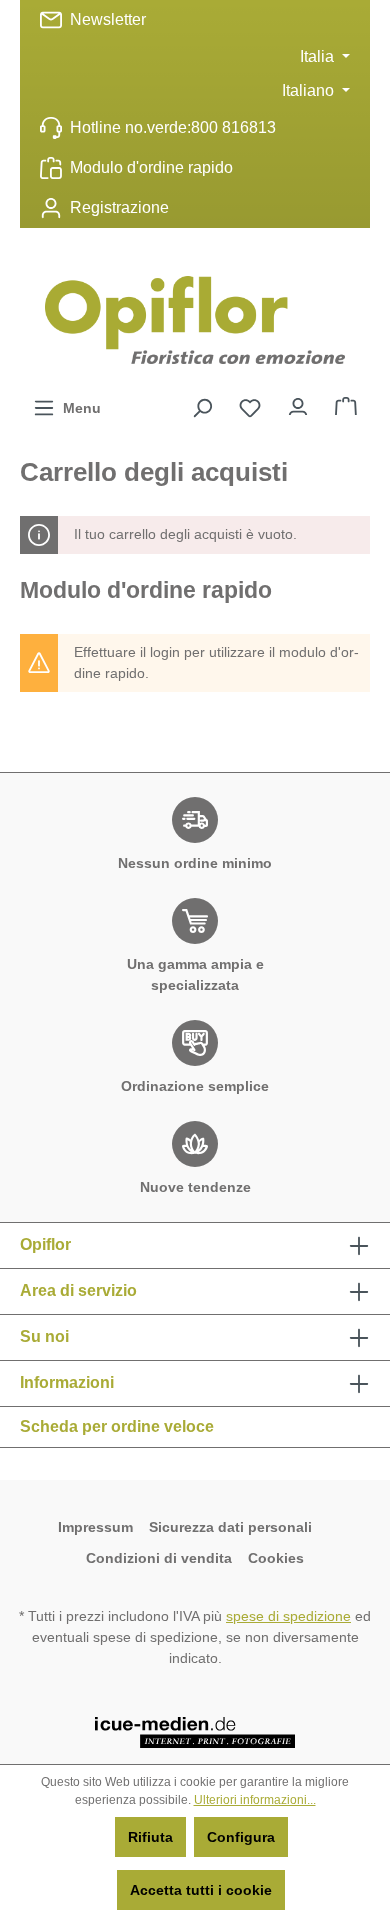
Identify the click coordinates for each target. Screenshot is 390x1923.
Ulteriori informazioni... (255, 1800)
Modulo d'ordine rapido (151, 167)
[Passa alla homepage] (195, 320)
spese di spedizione (288, 1616)
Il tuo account (298, 402)
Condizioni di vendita (159, 1558)
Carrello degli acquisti (346, 402)
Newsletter (108, 19)
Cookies (276, 1558)
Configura (241, 1837)
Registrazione (119, 207)
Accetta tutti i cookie (201, 1890)
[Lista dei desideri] (250, 408)
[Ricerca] (202, 408)
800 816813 (233, 127)
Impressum (95, 1527)
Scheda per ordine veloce (117, 1426)
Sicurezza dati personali (232, 1527)
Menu (78, 408)
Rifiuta (150, 1837)
